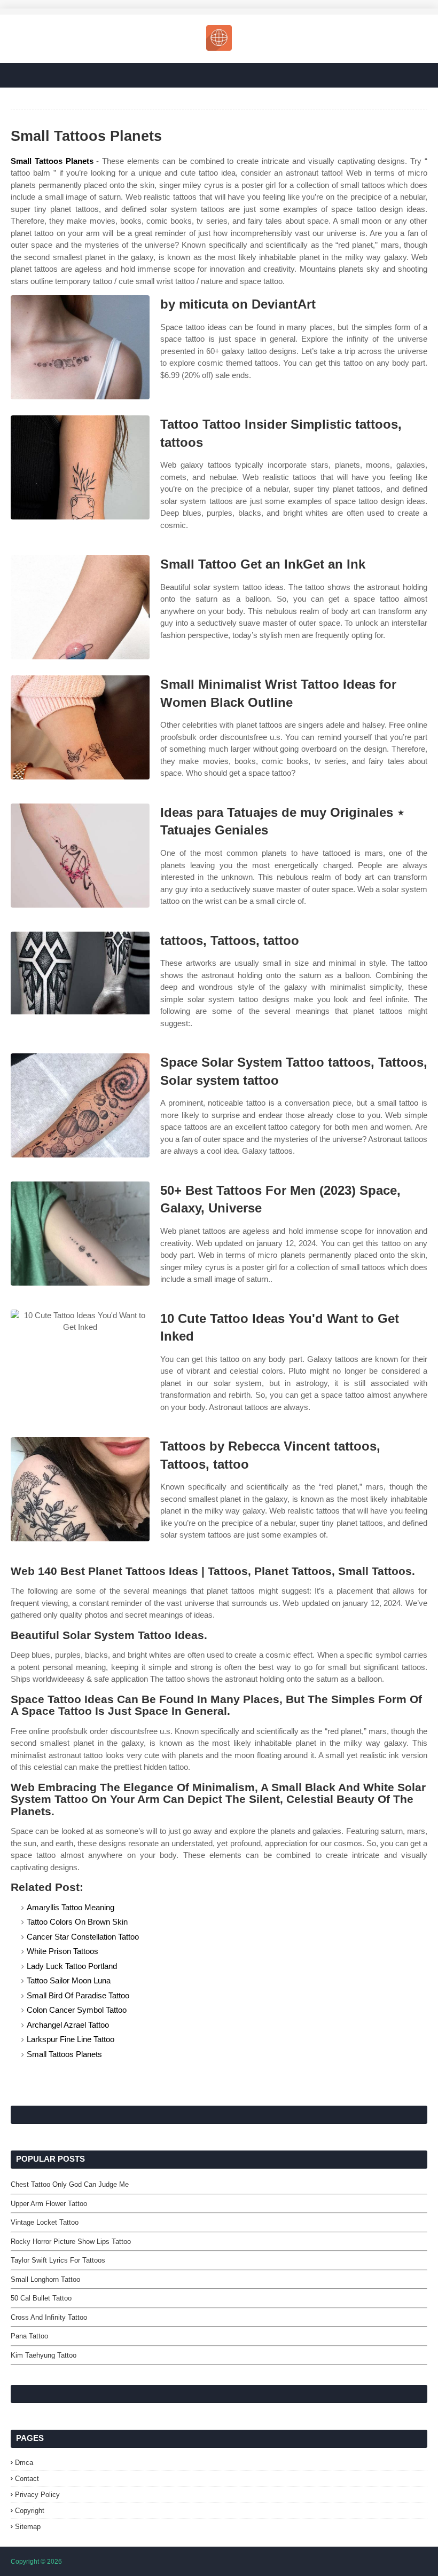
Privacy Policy (37, 2495)
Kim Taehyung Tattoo (44, 2355)
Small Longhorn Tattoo (45, 2279)
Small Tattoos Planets (52, 161)
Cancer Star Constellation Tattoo (83, 1937)
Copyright (30, 2511)
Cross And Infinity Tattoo (49, 2317)
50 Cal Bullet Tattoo (41, 2298)
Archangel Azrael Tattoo (68, 2025)
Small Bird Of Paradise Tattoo (78, 1995)
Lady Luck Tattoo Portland (72, 1966)
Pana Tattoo (29, 2336)
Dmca (24, 2463)
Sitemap (28, 2527)
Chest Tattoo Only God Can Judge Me (70, 2184)
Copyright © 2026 (36, 2562)
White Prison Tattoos (62, 1951)
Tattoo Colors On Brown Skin (77, 1922)
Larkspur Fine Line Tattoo (71, 2039)
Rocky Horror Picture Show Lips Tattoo (71, 2242)
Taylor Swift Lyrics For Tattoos (58, 2260)
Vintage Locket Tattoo (45, 2222)
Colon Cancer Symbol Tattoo (77, 2010)
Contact (27, 2479)
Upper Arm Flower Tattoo (49, 2204)
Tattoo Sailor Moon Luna (69, 1980)
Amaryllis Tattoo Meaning (71, 1907)
